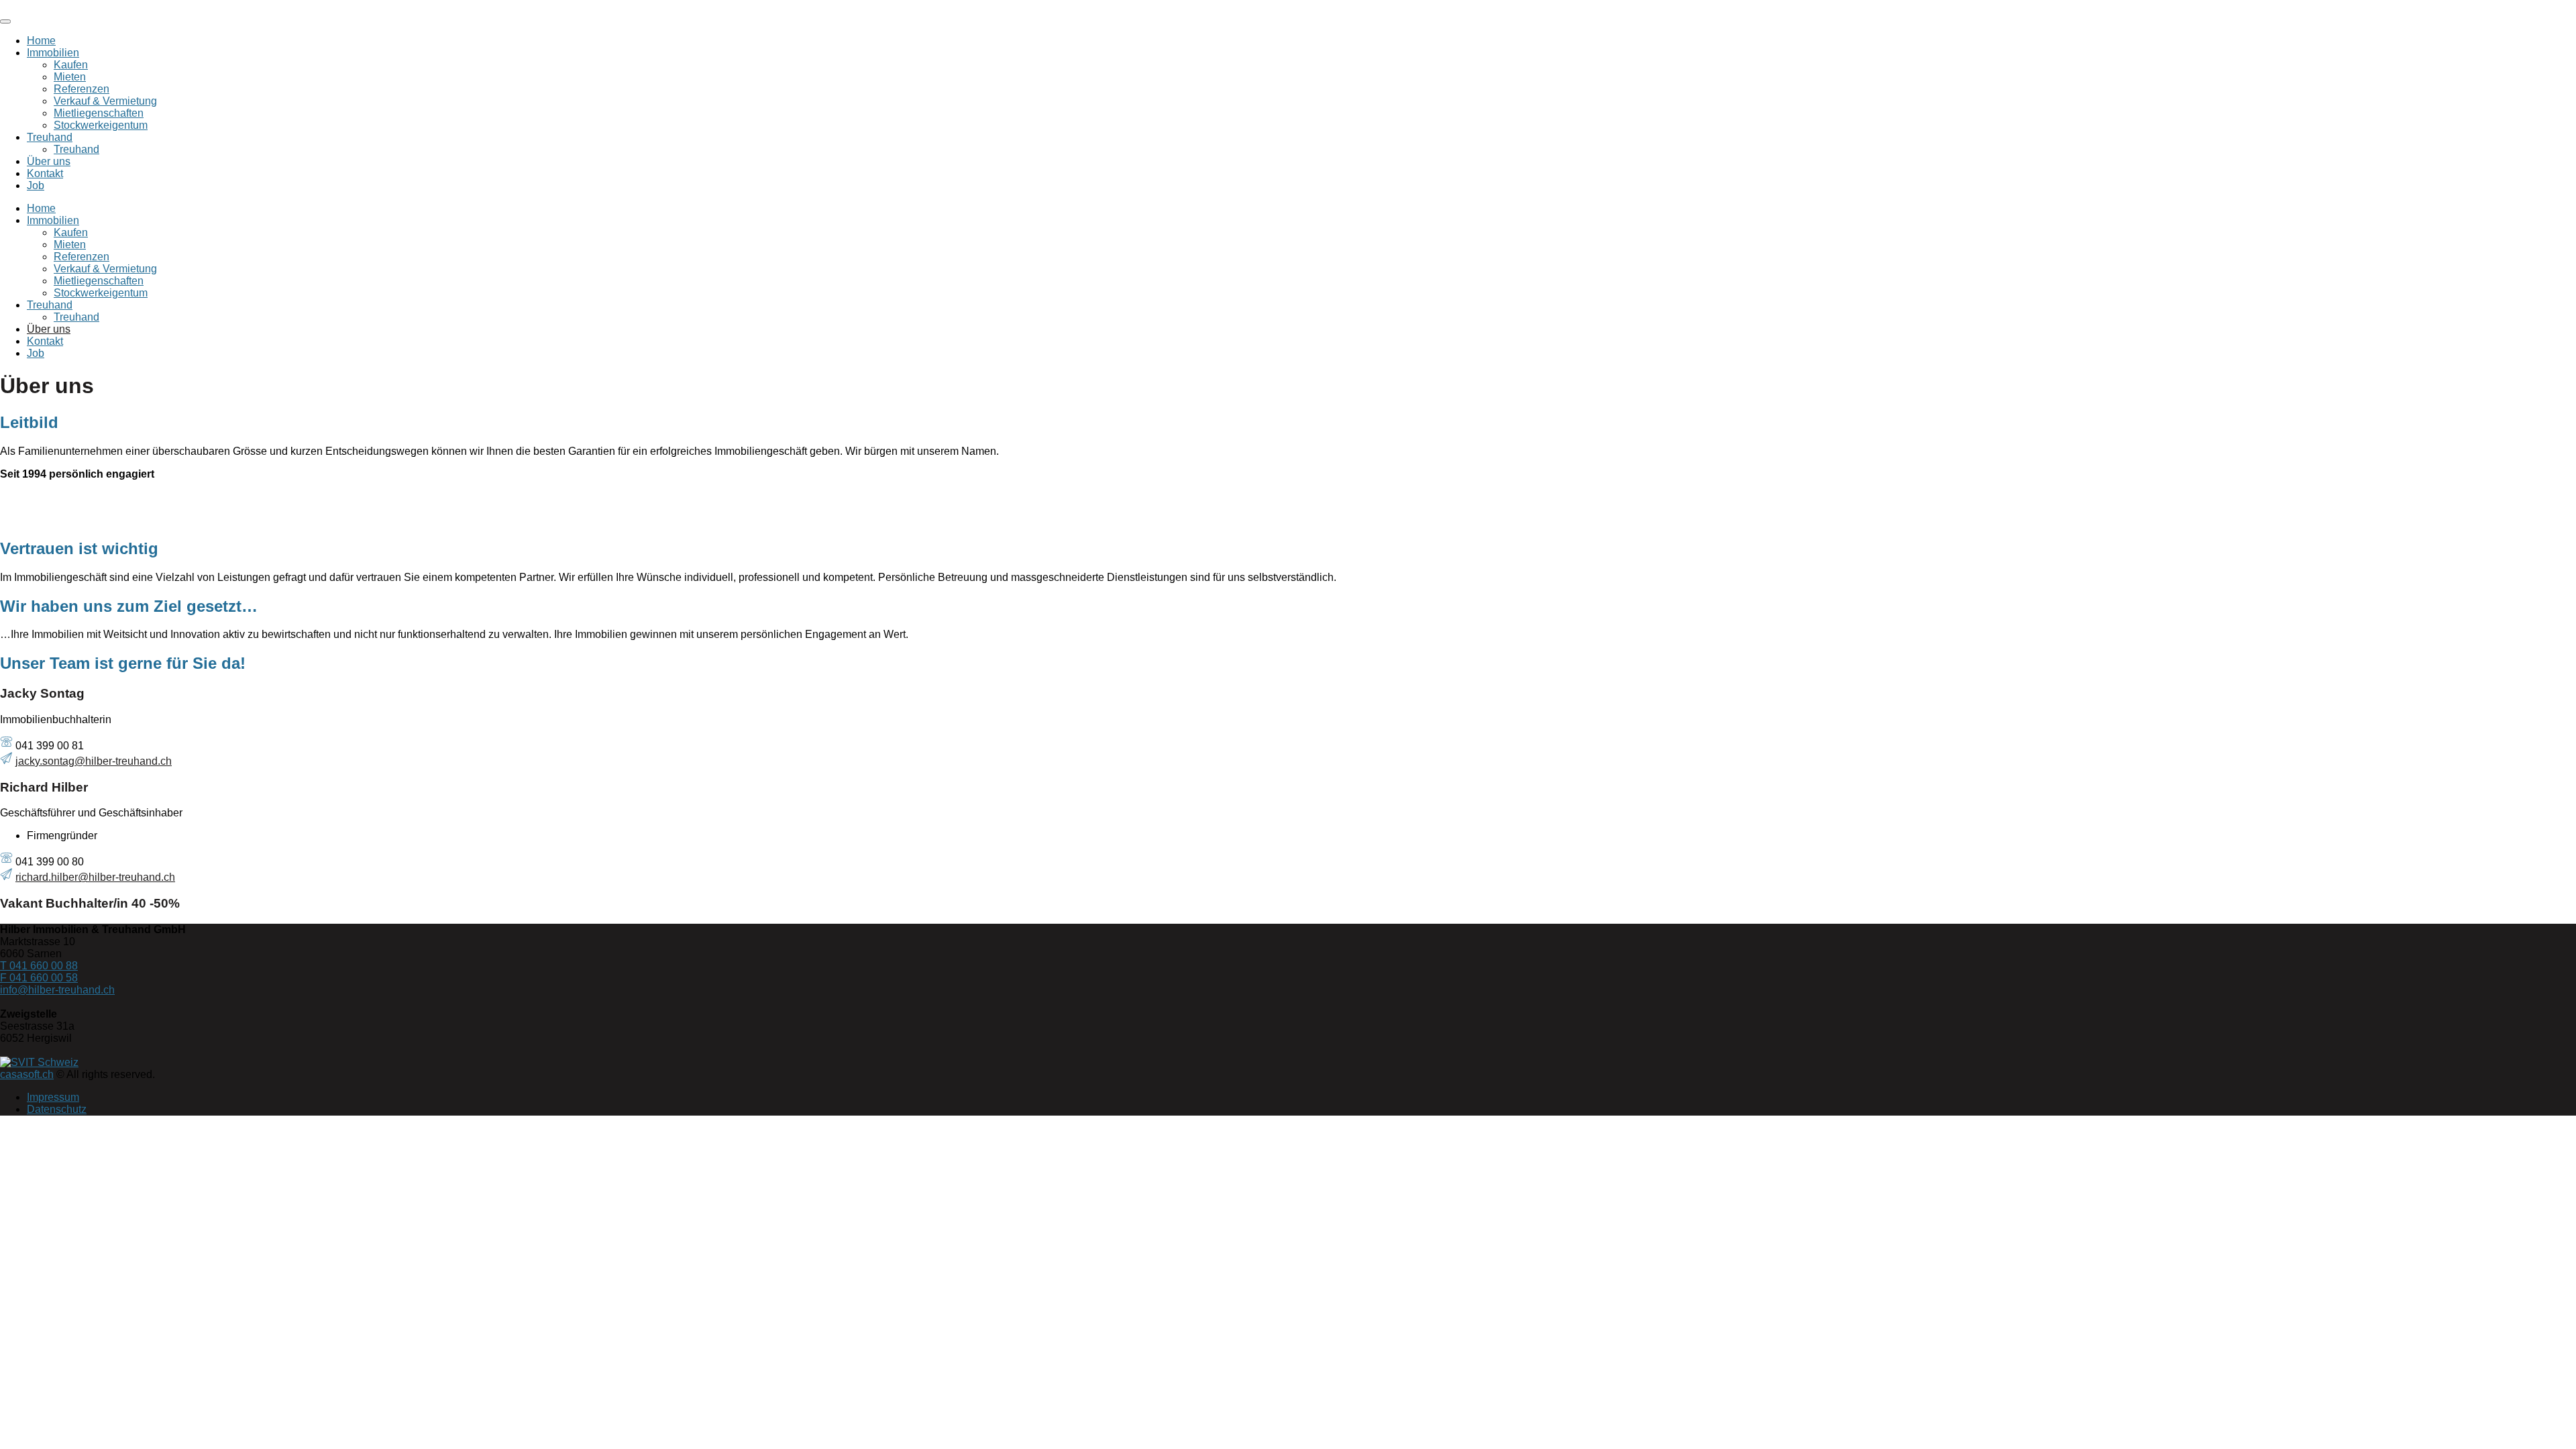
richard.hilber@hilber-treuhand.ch (95, 877)
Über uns (49, 161)
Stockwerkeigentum (101, 125)
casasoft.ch (27, 1074)
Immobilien (53, 53)
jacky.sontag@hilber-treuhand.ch (94, 761)
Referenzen (82, 89)
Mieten (70, 77)
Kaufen (71, 65)
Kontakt (45, 173)
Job (36, 185)
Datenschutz (57, 1109)
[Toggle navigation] (5, 21)
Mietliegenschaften (99, 113)
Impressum (53, 1097)
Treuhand (50, 137)
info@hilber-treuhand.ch (57, 990)
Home (41, 41)
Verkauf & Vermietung (105, 101)
